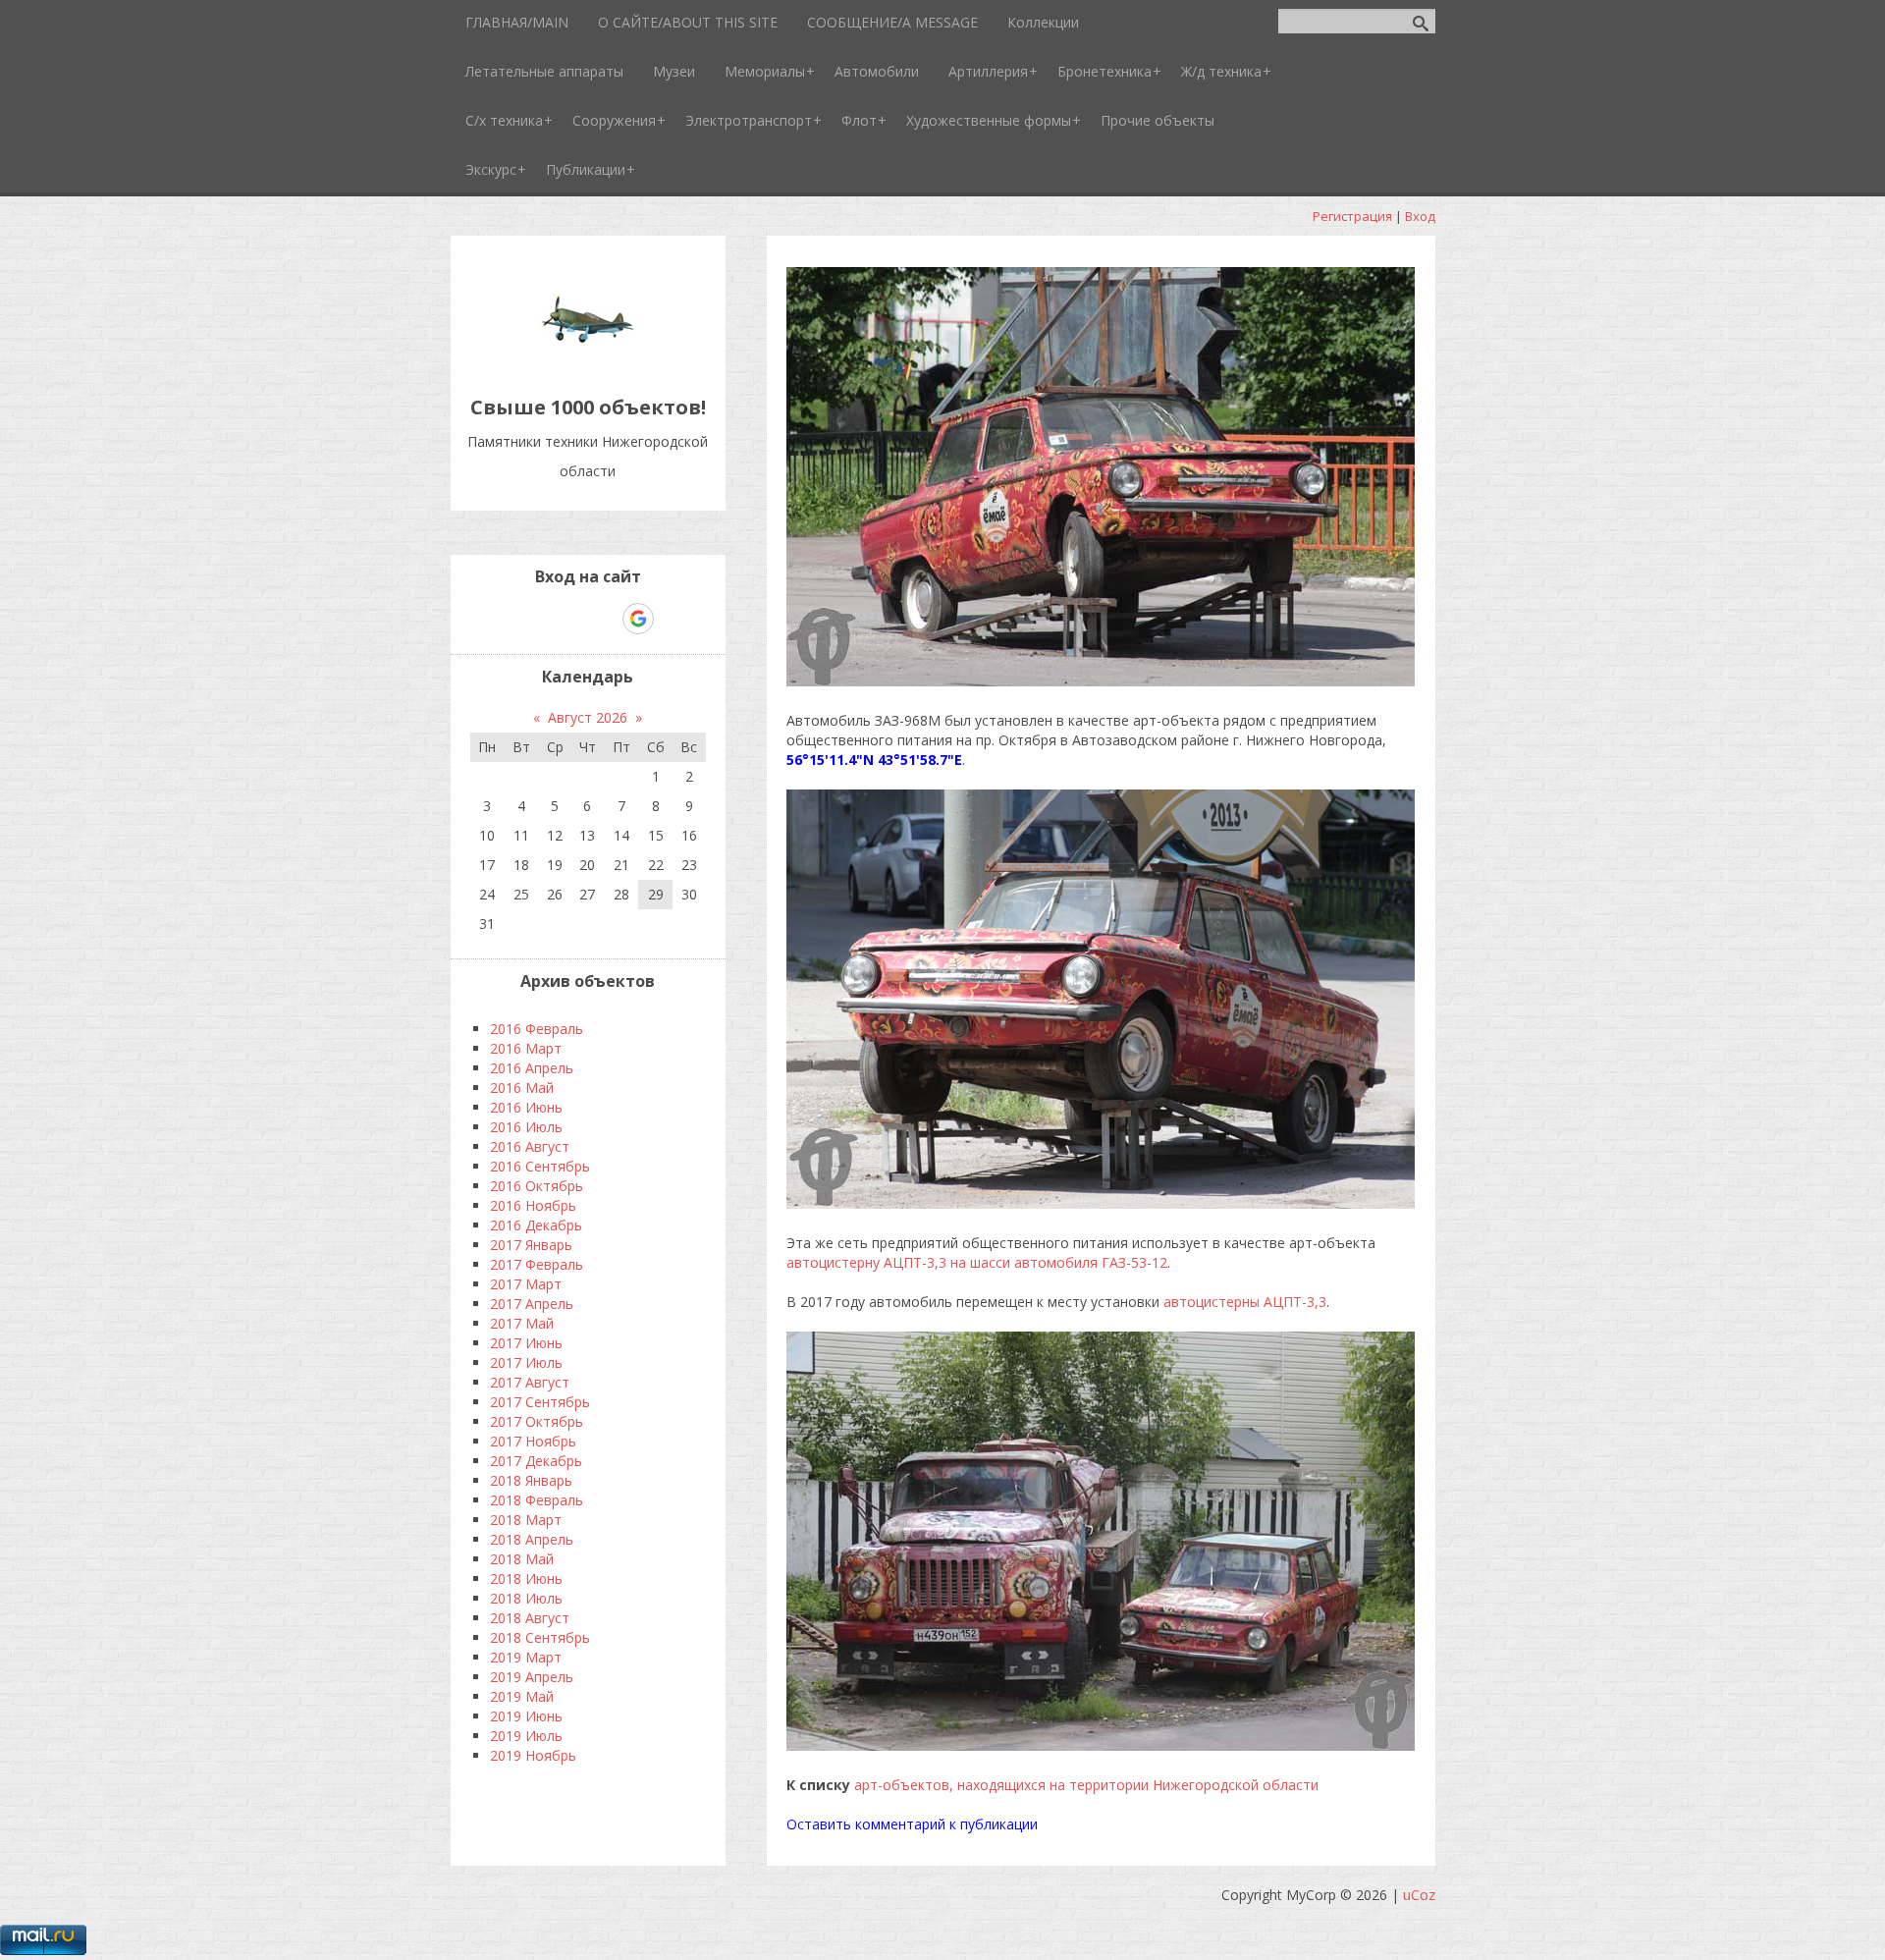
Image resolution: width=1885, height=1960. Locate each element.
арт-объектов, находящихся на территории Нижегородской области (1086, 1785)
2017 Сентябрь (540, 1402)
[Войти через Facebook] (570, 619)
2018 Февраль (537, 1500)
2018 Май (522, 1559)
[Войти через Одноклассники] (673, 619)
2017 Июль (526, 1362)
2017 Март (526, 1284)
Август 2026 (588, 717)
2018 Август (530, 1618)
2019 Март (526, 1657)
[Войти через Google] (638, 619)
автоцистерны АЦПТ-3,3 (1245, 1302)
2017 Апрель (532, 1304)
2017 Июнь (526, 1343)
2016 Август (530, 1146)
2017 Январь (531, 1245)
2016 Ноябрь (533, 1205)
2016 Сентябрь (540, 1166)
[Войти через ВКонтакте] (537, 619)
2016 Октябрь (537, 1186)
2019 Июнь (526, 1716)
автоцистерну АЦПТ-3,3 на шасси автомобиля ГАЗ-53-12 (977, 1262)
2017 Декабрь (536, 1461)
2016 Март (526, 1048)
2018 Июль (526, 1598)
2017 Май (522, 1323)
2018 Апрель (532, 1539)
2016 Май (522, 1088)
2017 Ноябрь (533, 1441)
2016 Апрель (532, 1068)
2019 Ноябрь (533, 1755)
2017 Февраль (537, 1264)
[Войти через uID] (504, 619)
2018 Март (526, 1520)
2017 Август (530, 1382)
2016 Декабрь (536, 1225)
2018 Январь (531, 1480)
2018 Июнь (526, 1579)
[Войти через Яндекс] (604, 619)
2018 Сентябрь (540, 1637)
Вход (1420, 216)
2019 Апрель (532, 1677)
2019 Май (522, 1696)
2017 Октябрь (537, 1421)
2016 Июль (526, 1127)
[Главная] (588, 363)
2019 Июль (526, 1736)
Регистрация (1352, 216)
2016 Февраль (537, 1029)
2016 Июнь (526, 1107)
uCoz (1419, 1895)
